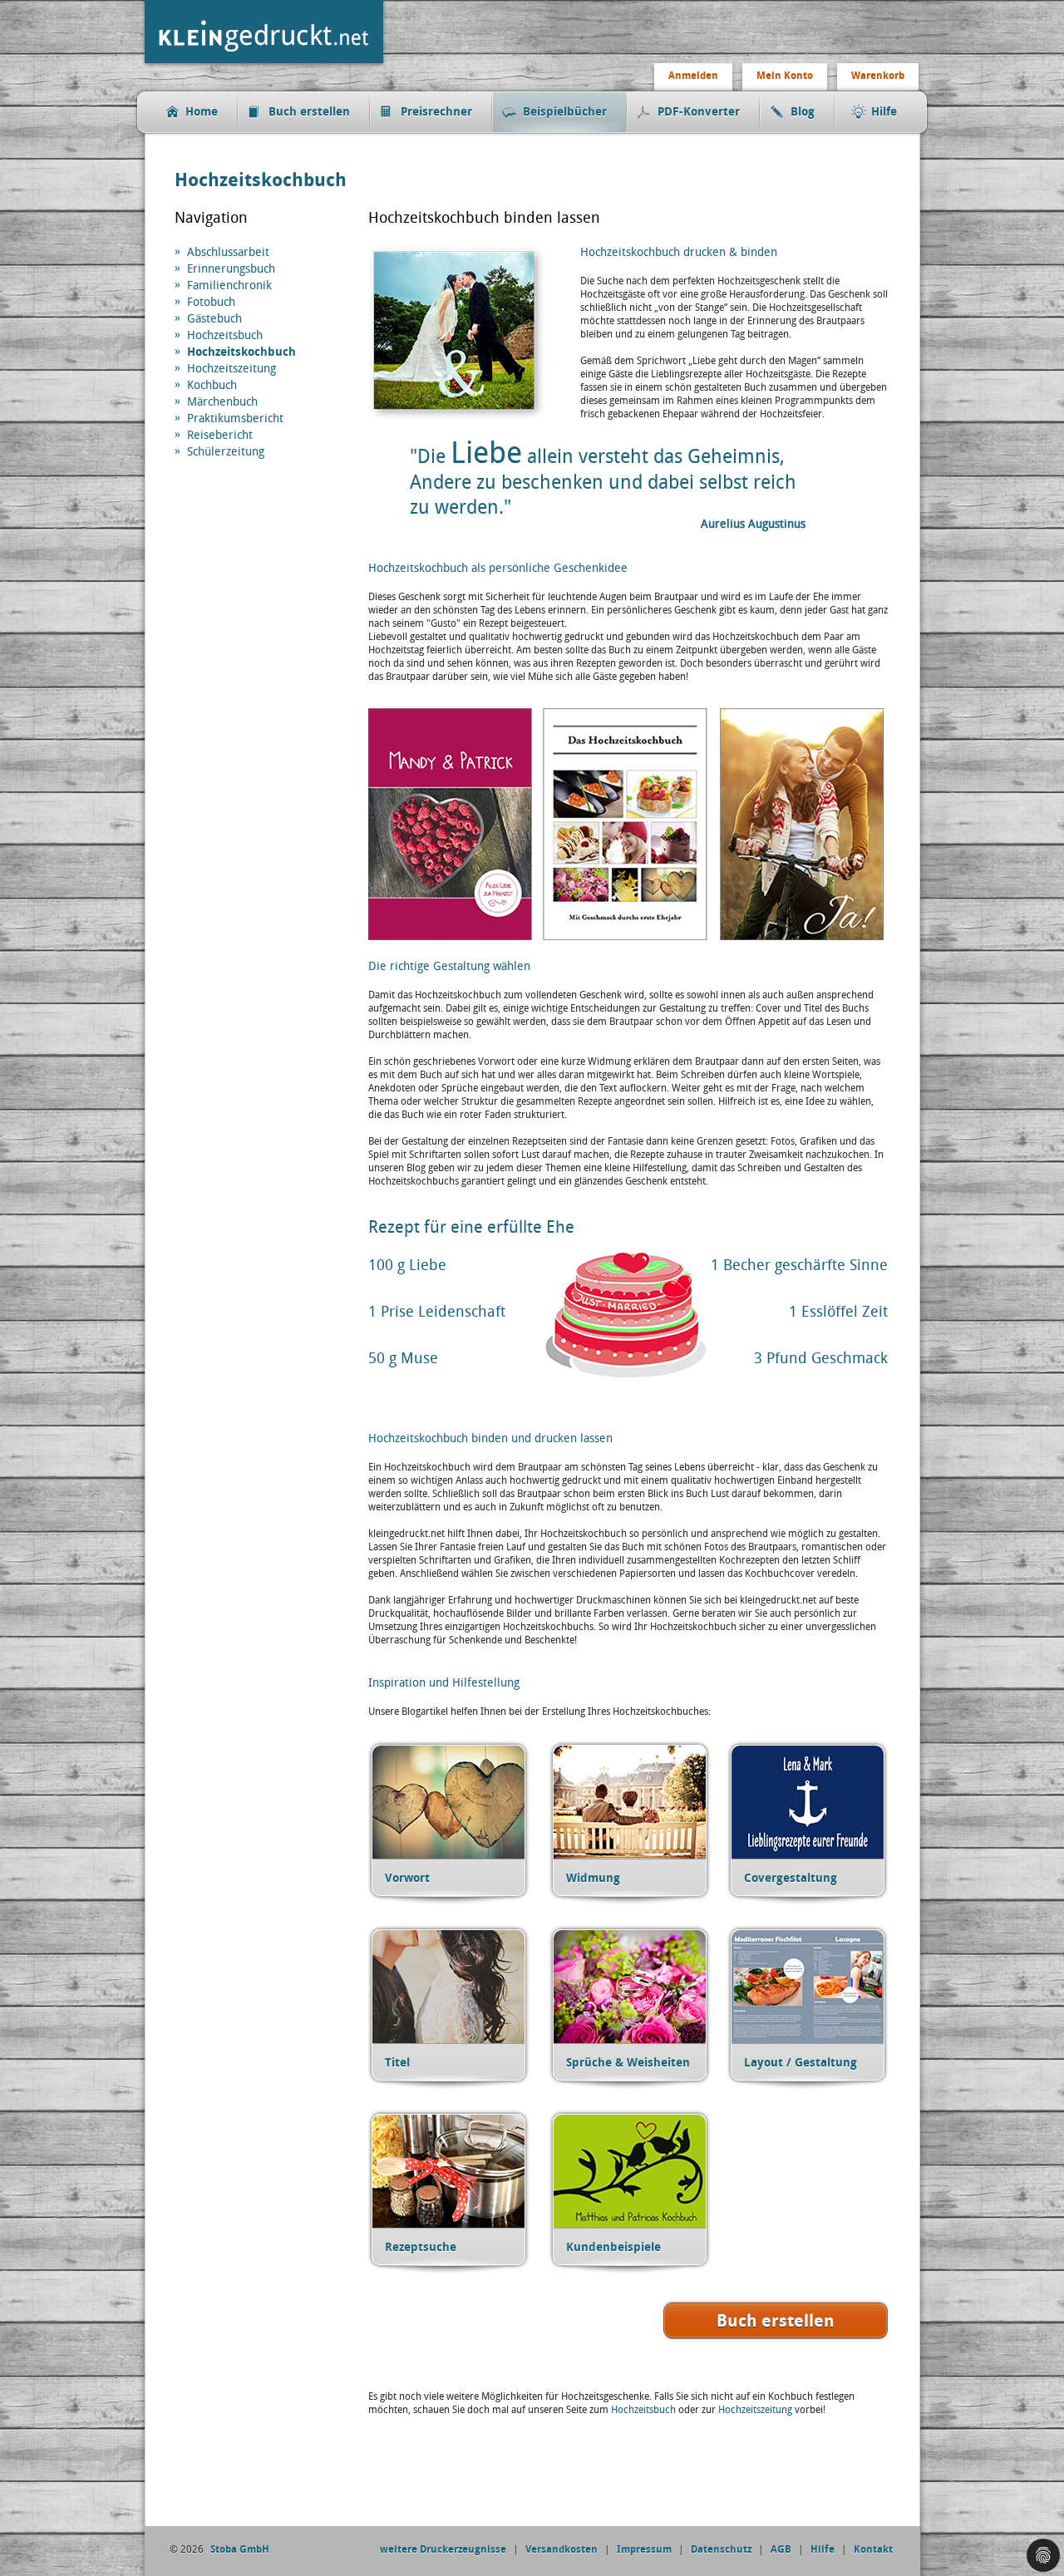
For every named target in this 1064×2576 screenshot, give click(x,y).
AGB (781, 2549)
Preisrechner (436, 112)
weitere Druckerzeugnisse (443, 2549)
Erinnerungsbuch (231, 269)
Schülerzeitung (226, 452)
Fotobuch (211, 302)
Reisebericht (220, 435)
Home (202, 112)
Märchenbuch (222, 402)
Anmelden (693, 76)
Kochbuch (212, 385)
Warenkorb (878, 76)
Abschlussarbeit (228, 252)
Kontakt (873, 2549)
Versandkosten (562, 2549)
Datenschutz (721, 2549)
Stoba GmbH (240, 2549)
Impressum (644, 2549)
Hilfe (884, 112)
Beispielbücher (565, 112)
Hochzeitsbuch (225, 335)
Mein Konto (785, 76)
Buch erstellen (309, 112)
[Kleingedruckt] (268, 65)
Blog (803, 112)
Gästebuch (214, 319)
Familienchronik (229, 286)
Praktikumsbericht (235, 419)
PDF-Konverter (699, 112)
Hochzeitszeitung (232, 369)
